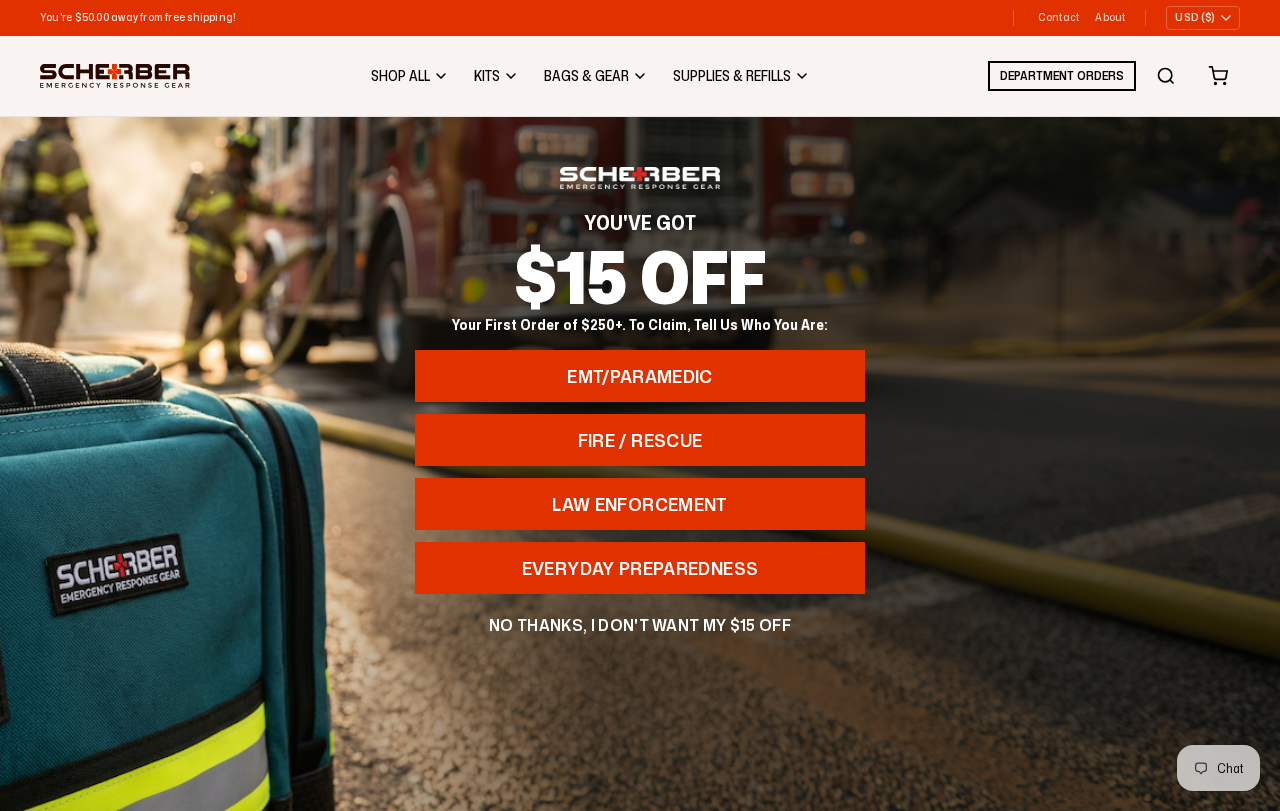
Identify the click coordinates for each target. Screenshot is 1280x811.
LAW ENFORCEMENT (639, 504)
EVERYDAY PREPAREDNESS (640, 568)
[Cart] (1218, 76)
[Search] (1166, 76)
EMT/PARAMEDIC (640, 376)
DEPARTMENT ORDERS (1062, 75)
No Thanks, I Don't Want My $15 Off (640, 624)
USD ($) (1195, 17)
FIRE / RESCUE (640, 440)
